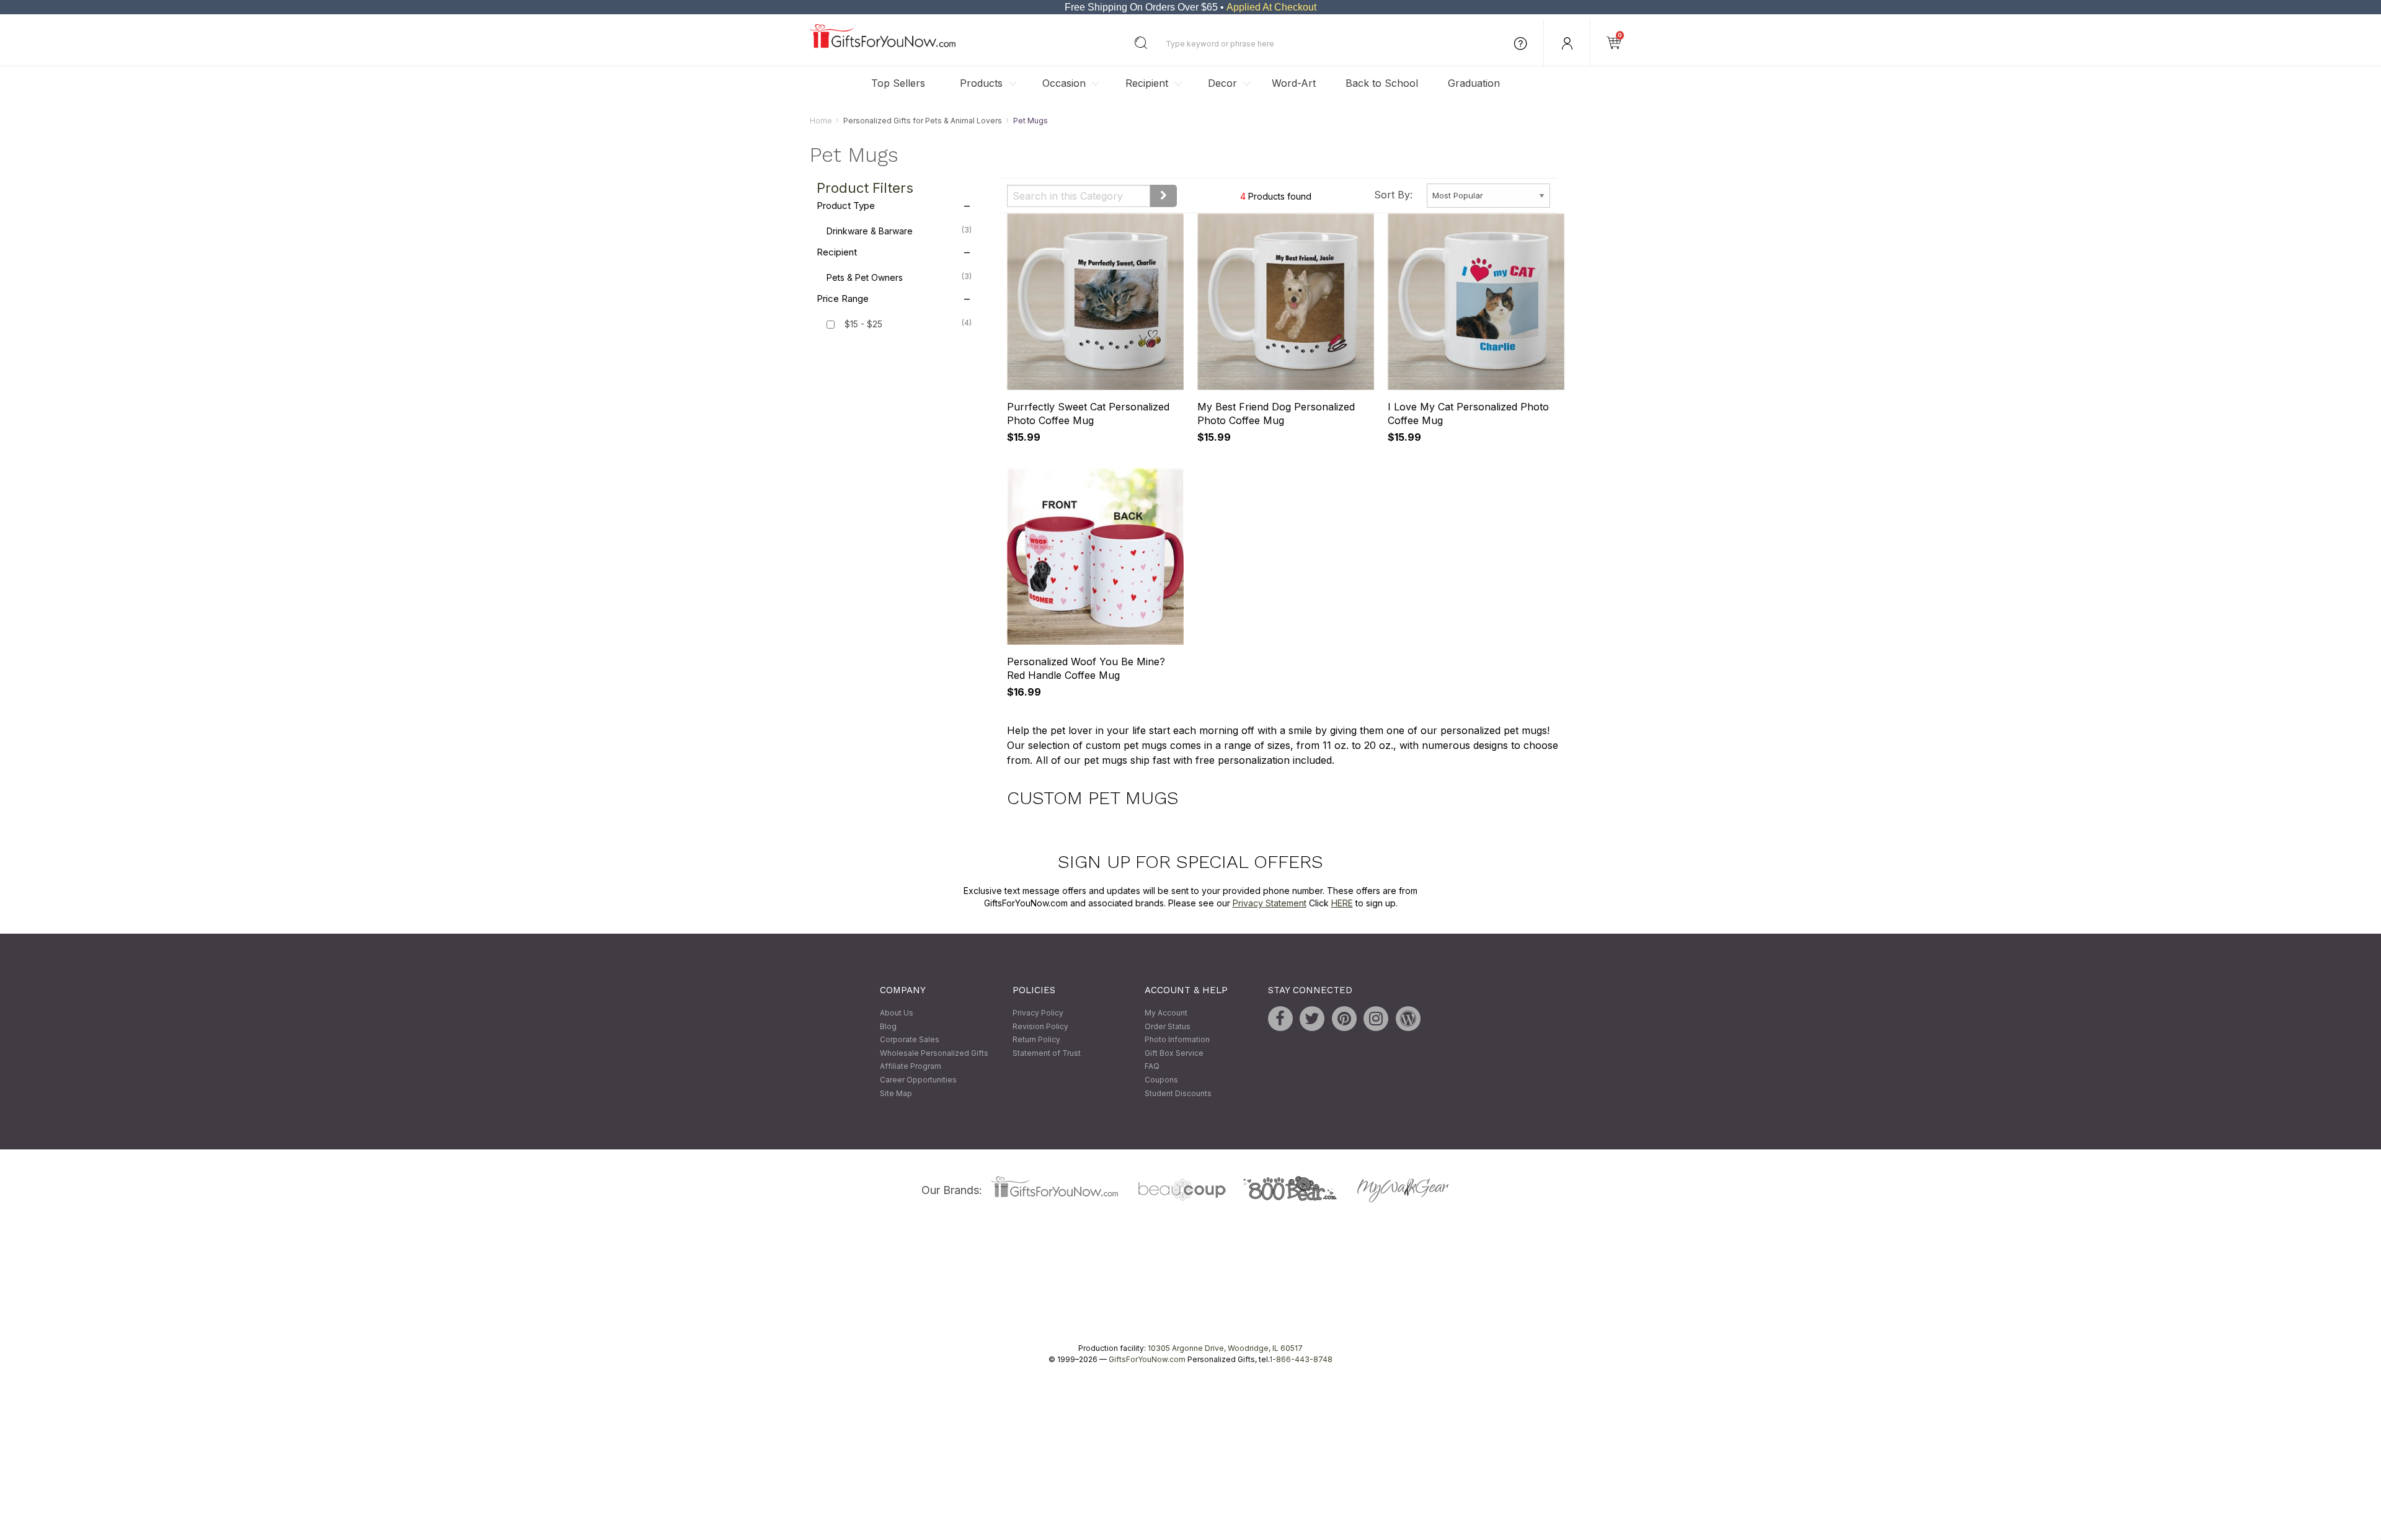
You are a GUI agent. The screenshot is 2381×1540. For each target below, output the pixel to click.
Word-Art (1294, 83)
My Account (1166, 1013)
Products (981, 83)
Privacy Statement (1270, 903)
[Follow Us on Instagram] (1376, 1019)
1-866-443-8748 (1301, 1360)
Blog (888, 1026)
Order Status (1168, 1026)
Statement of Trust (1047, 1053)
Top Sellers (898, 83)
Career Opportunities (918, 1080)
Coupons (1161, 1080)
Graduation (1474, 83)
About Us (897, 1013)
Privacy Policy (1038, 1013)
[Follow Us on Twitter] (1312, 1019)
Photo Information (1177, 1040)
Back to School (1382, 83)
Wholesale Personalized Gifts (934, 1053)
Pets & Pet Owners (899, 278)
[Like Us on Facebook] (1280, 1019)
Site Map (896, 1093)
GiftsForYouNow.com (1147, 1360)
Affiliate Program (911, 1067)
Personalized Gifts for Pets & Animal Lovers (923, 121)
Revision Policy (1040, 1026)
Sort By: (1393, 195)
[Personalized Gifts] (883, 45)
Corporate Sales (910, 1040)
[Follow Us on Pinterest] (1344, 1019)
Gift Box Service (1174, 1053)
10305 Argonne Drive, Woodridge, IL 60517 (1225, 1349)
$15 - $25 (863, 325)
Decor (1222, 83)
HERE (1342, 903)
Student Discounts (1178, 1093)
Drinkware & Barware (899, 231)
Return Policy (1036, 1040)
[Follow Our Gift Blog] (1408, 1019)
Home (821, 121)
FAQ (1152, 1067)
